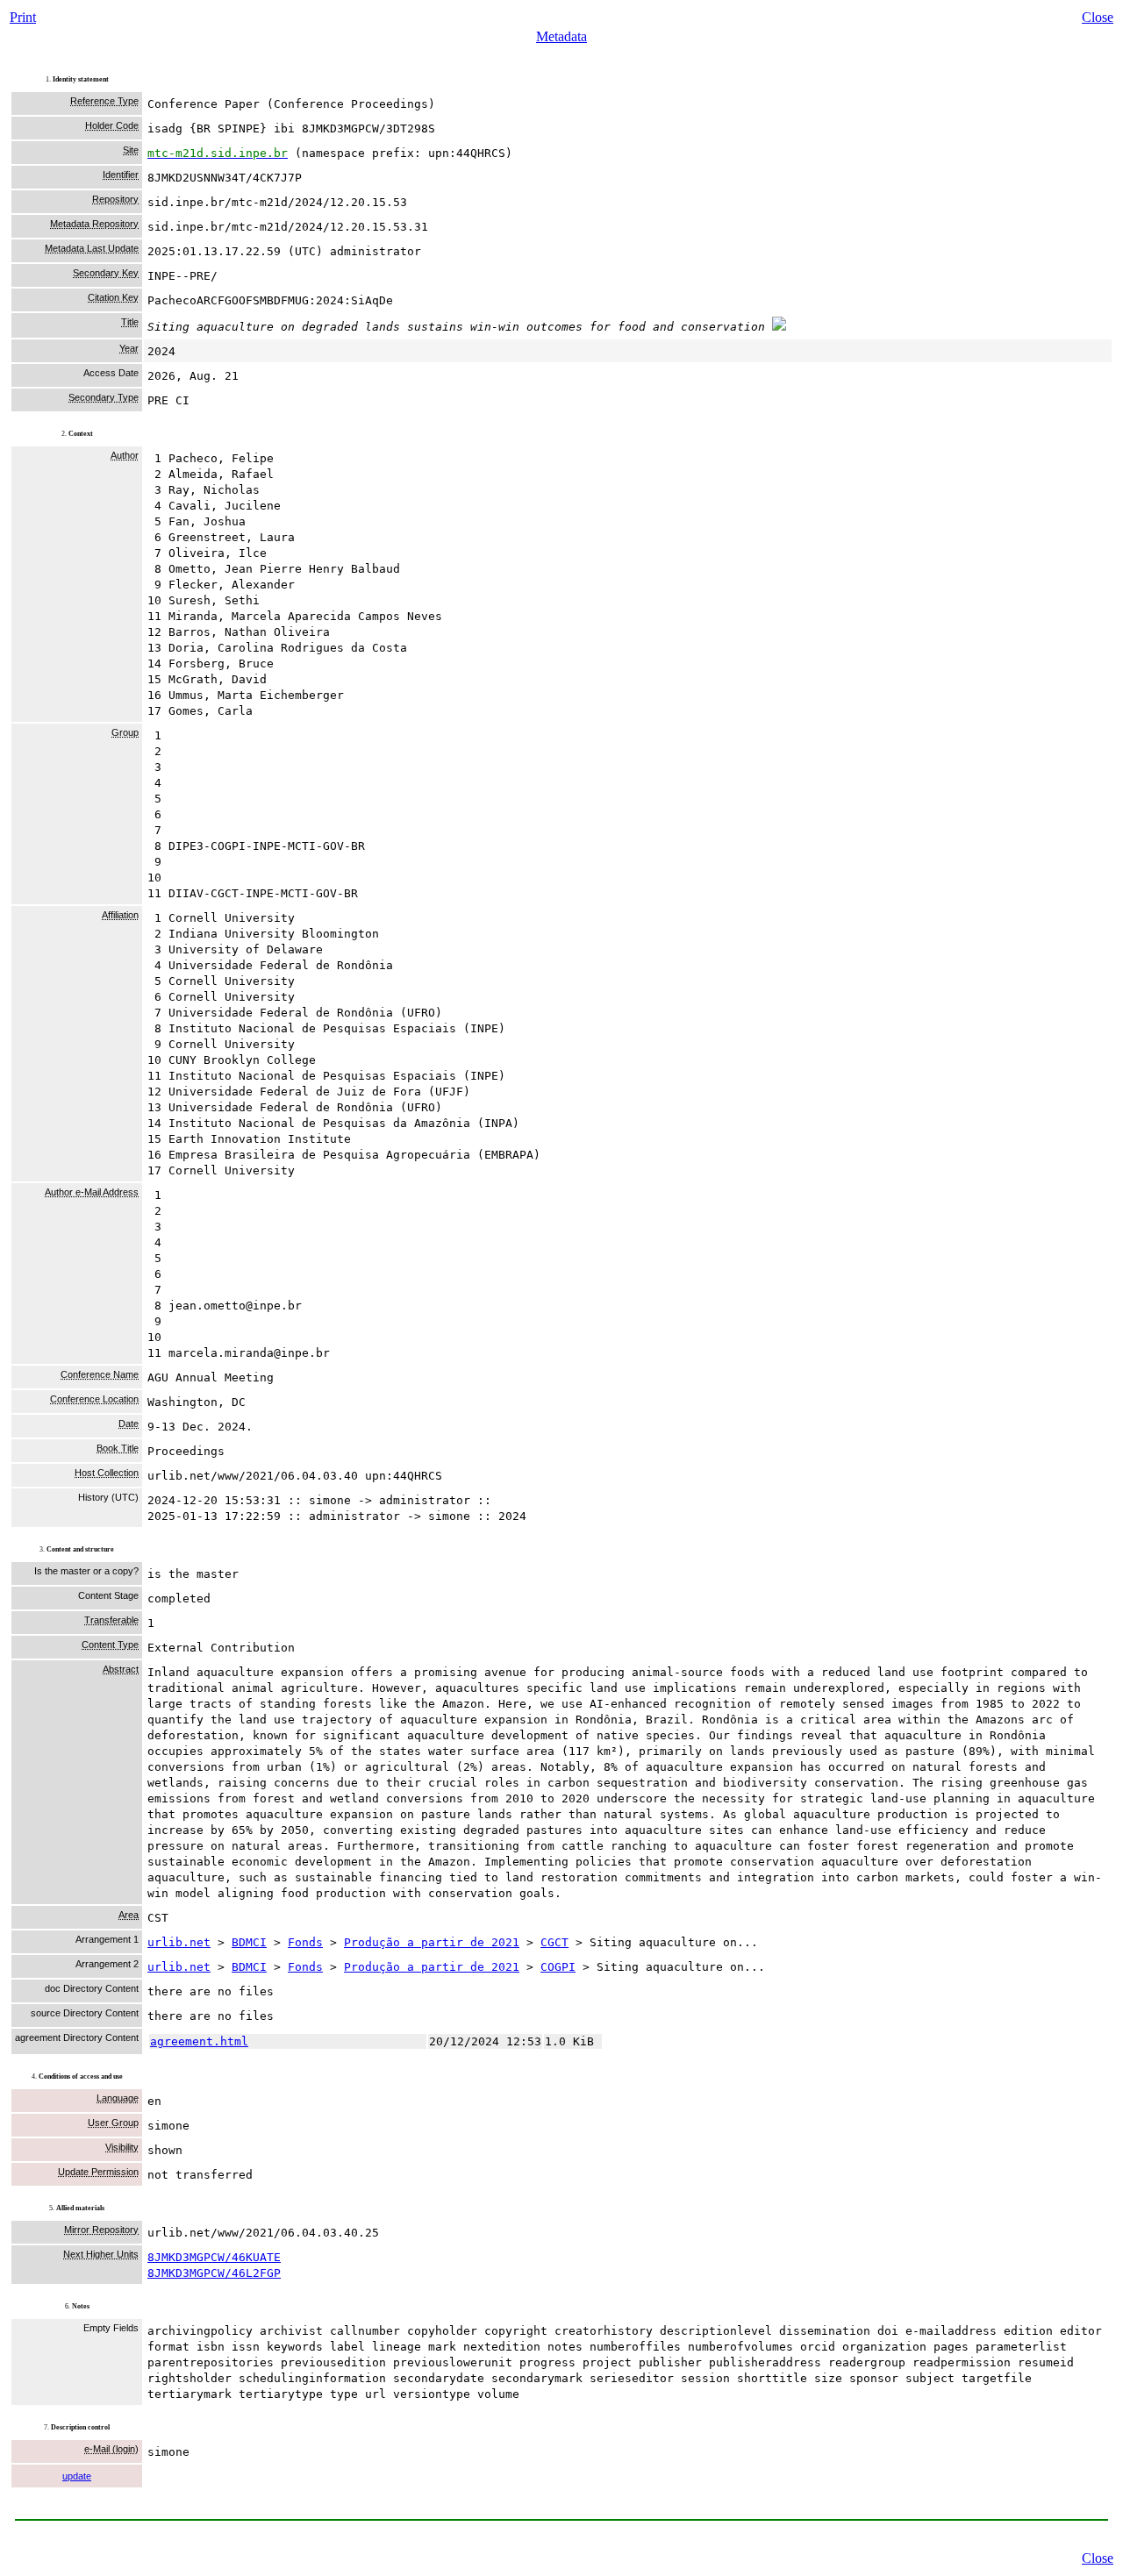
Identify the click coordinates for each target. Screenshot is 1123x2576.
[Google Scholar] (779, 327)
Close (1098, 17)
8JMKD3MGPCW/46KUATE (214, 2257)
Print (23, 17)
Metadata (561, 36)
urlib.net (179, 1942)
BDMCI (249, 1942)
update (77, 2476)
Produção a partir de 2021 (432, 1942)
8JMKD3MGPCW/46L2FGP (214, 2273)
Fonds (305, 1942)
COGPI (558, 1967)
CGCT (554, 1942)
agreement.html (199, 2041)
